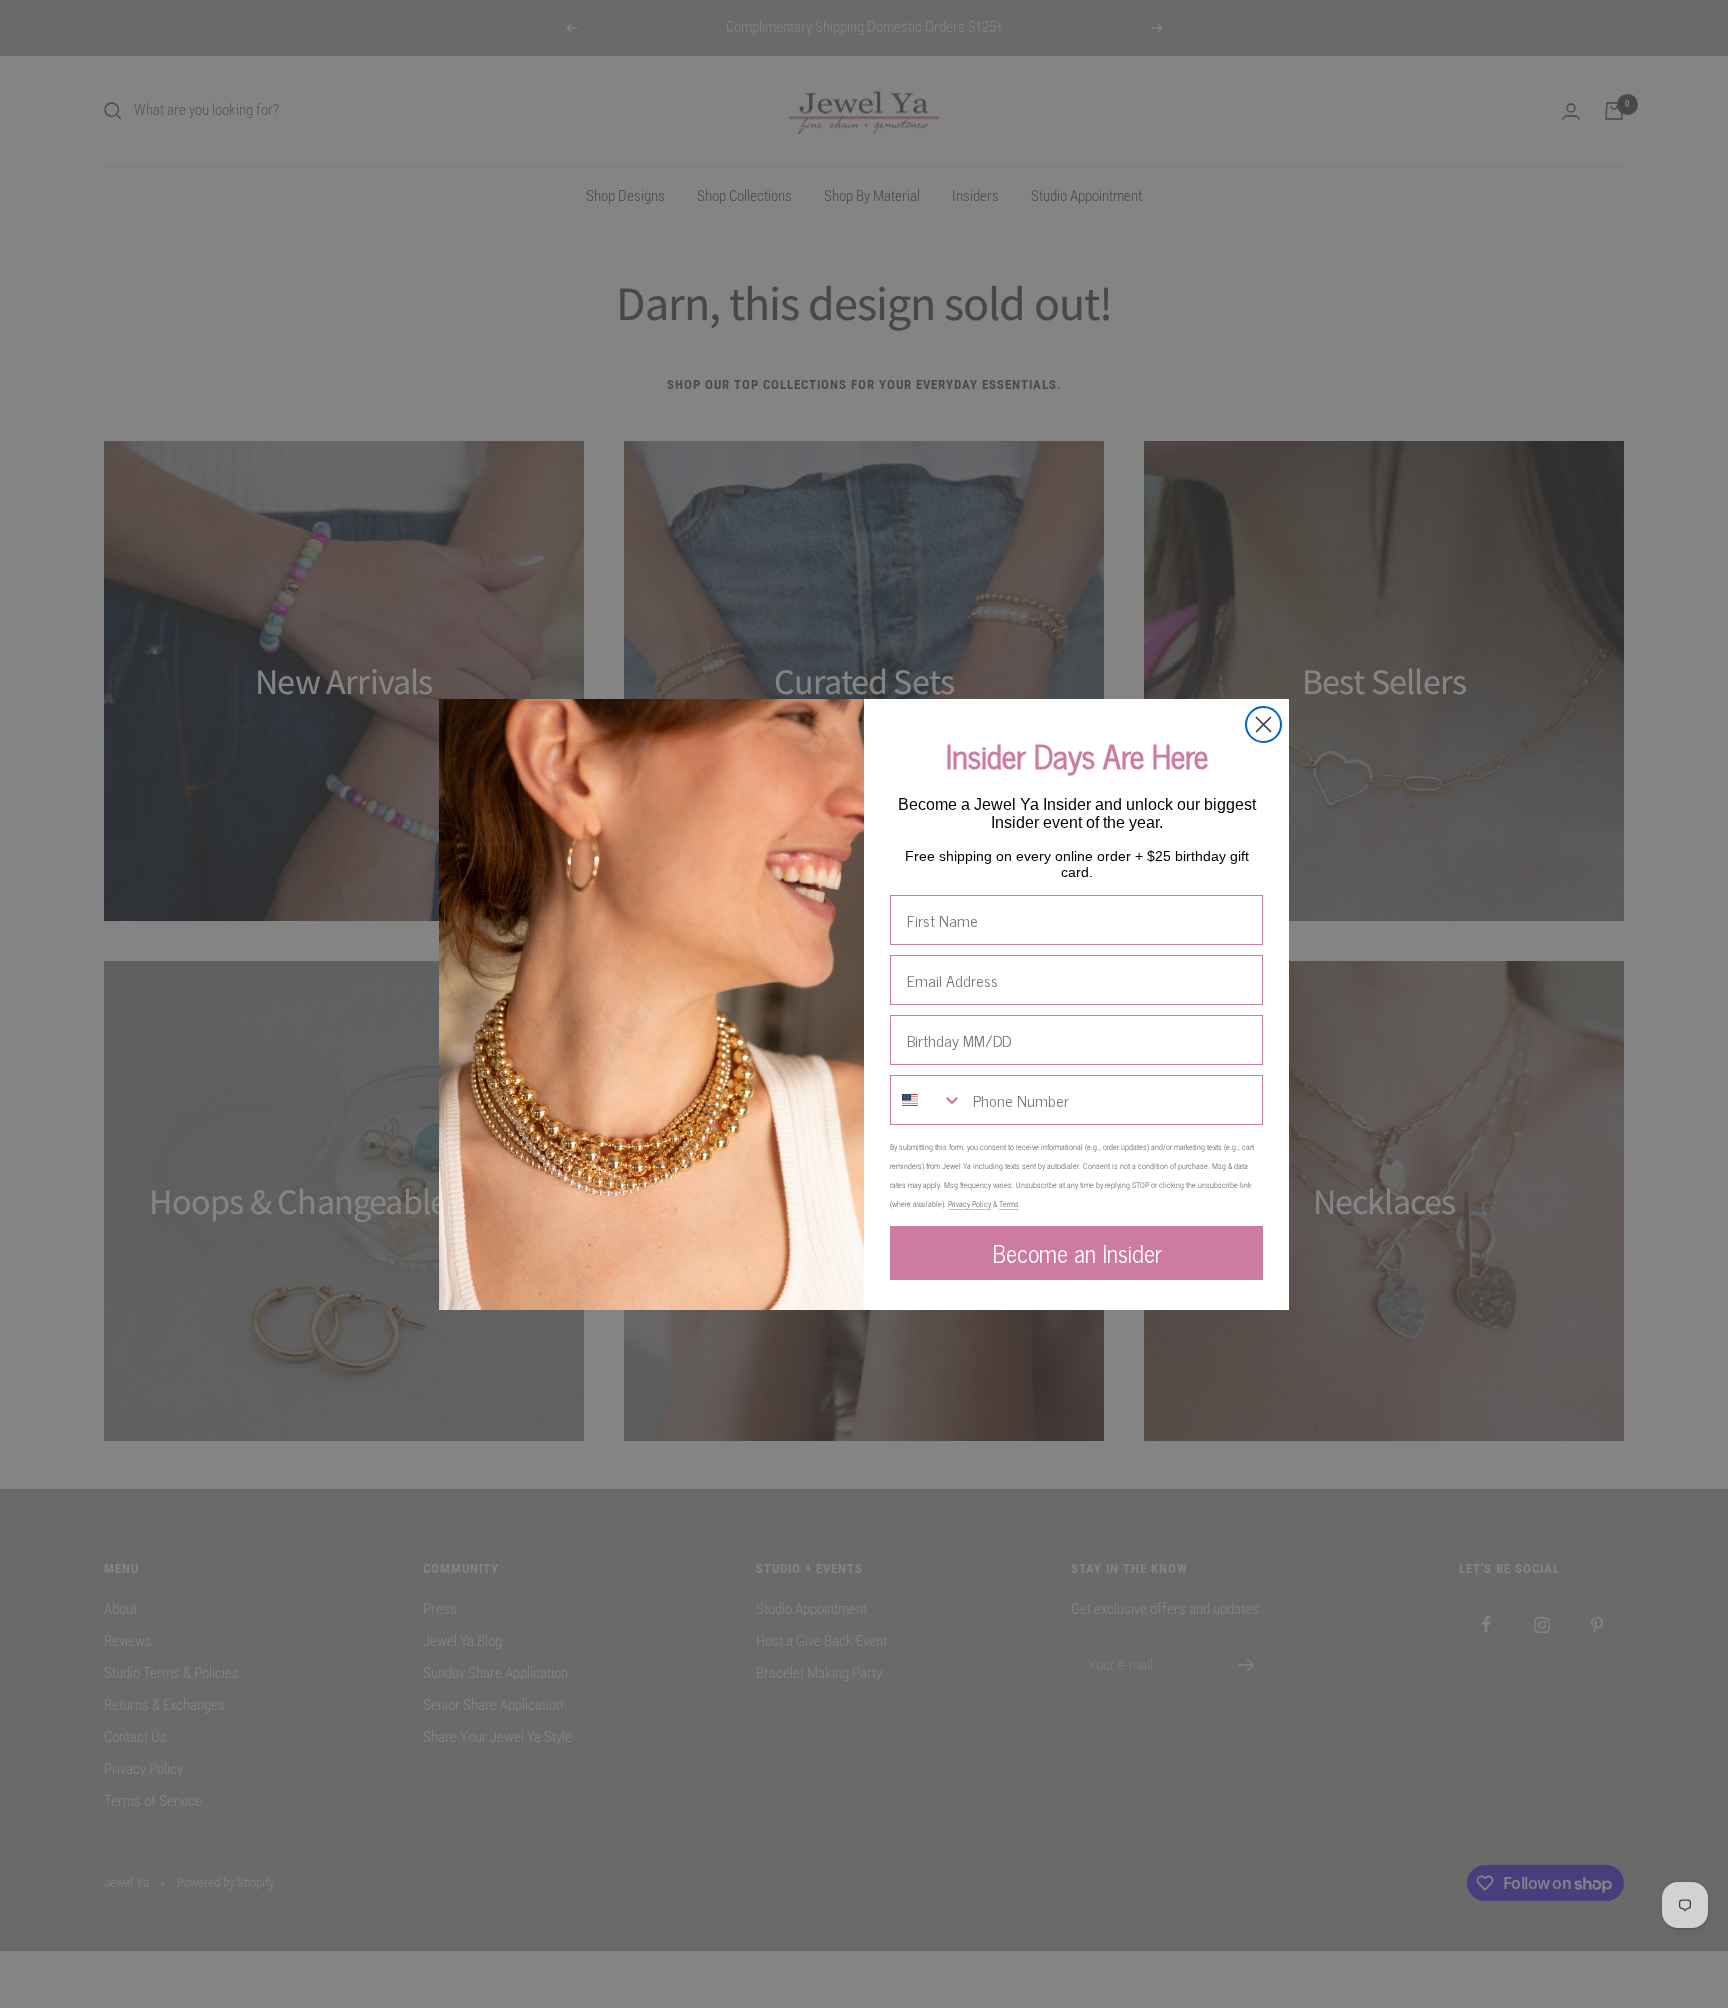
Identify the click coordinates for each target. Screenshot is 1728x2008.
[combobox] (927, 1100)
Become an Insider (1077, 1252)
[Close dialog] (1263, 724)
